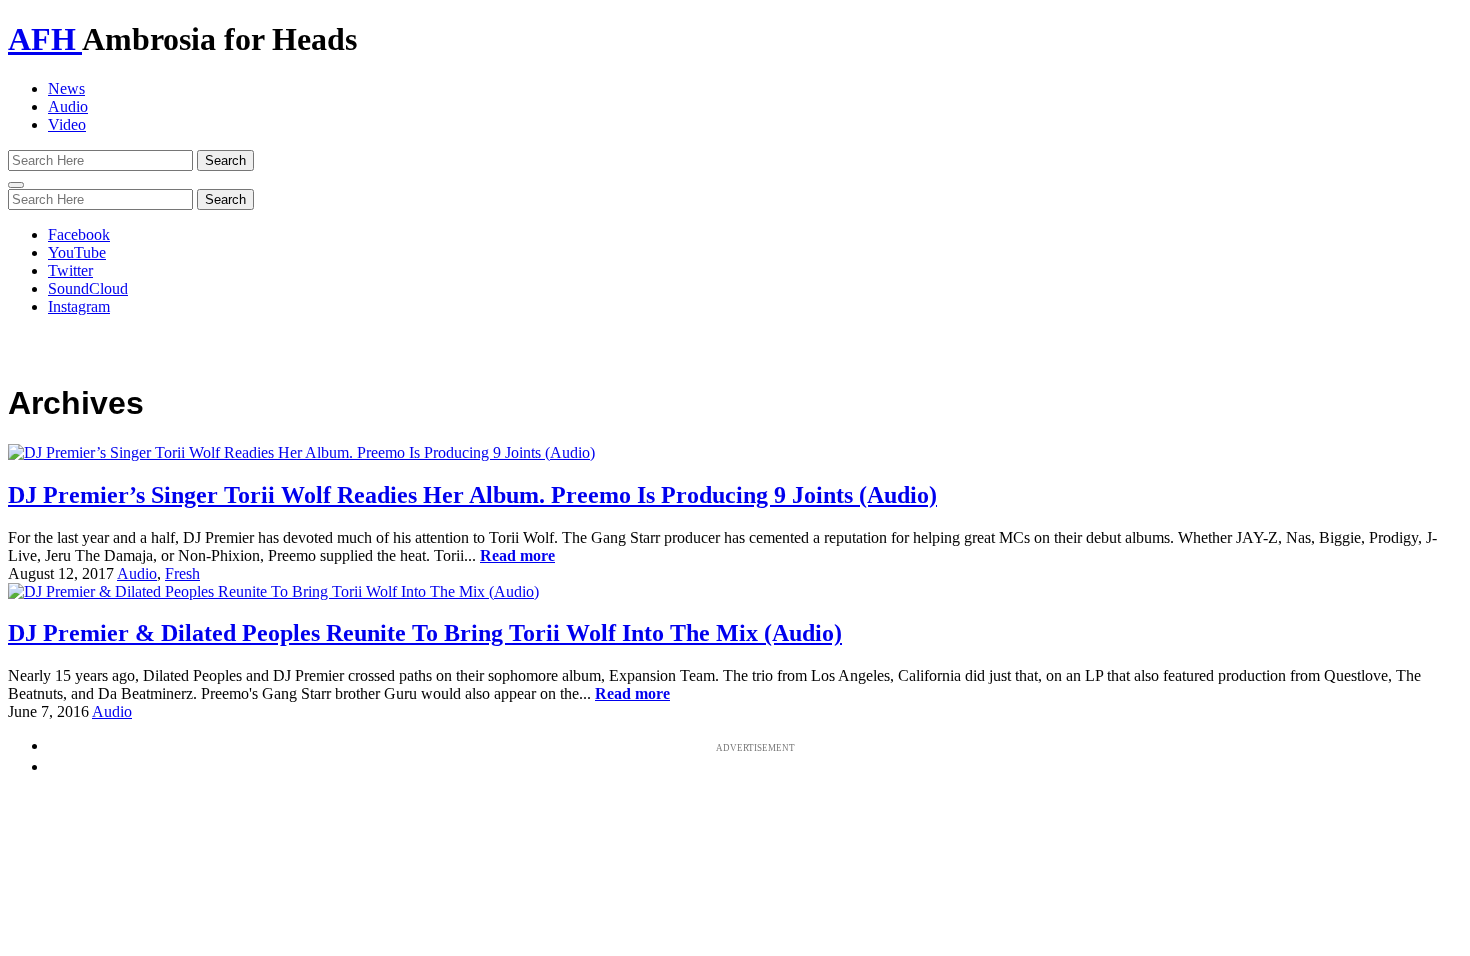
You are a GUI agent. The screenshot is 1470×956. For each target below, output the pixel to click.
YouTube (77, 252)
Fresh (182, 573)
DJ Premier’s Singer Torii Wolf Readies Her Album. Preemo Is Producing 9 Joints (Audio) (472, 495)
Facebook (79, 234)
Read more (517, 555)
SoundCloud (88, 288)
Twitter (70, 270)
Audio (68, 106)
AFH (45, 39)
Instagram (79, 306)
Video (67, 124)
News (66, 88)
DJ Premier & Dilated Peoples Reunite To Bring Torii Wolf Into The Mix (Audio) (425, 633)
